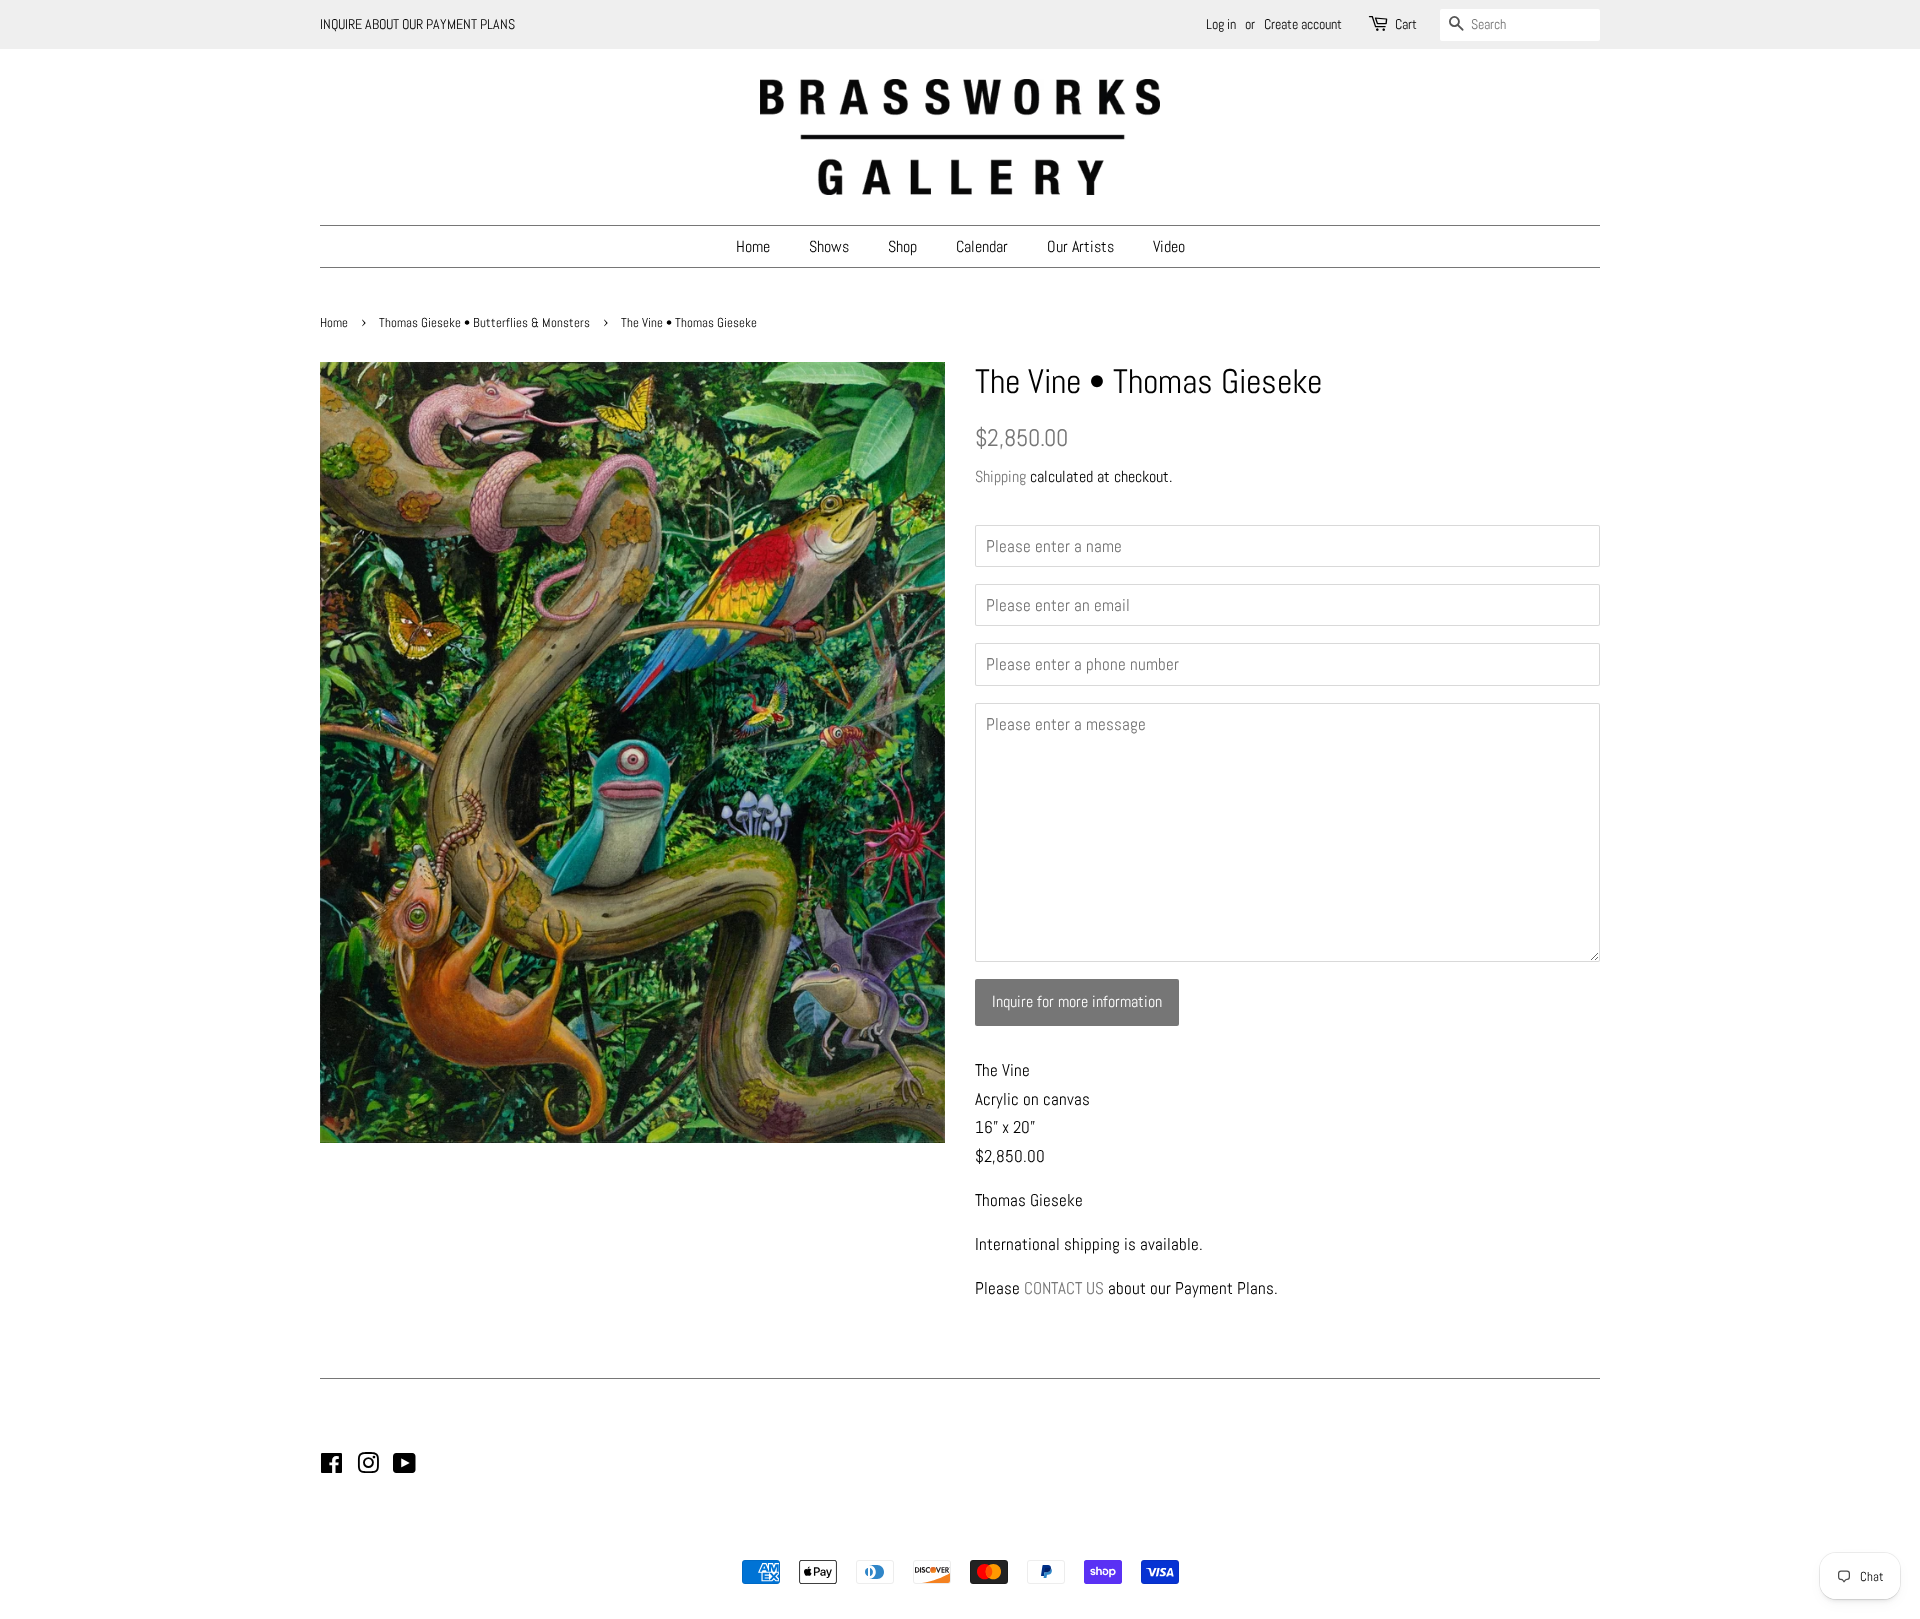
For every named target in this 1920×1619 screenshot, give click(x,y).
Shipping (1000, 476)
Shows (829, 246)
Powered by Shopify (1062, 1538)
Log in (1221, 24)
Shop (902, 246)
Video (1169, 246)
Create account (1303, 24)
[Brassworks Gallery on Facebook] (331, 1467)
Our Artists (1080, 246)
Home (753, 246)
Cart (1406, 24)
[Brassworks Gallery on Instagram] (368, 1467)
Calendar (982, 246)
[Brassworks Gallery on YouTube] (404, 1467)
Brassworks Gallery (957, 1538)
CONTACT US (1064, 1288)
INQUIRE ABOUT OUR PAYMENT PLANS (417, 24)
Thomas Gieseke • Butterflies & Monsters (484, 323)
